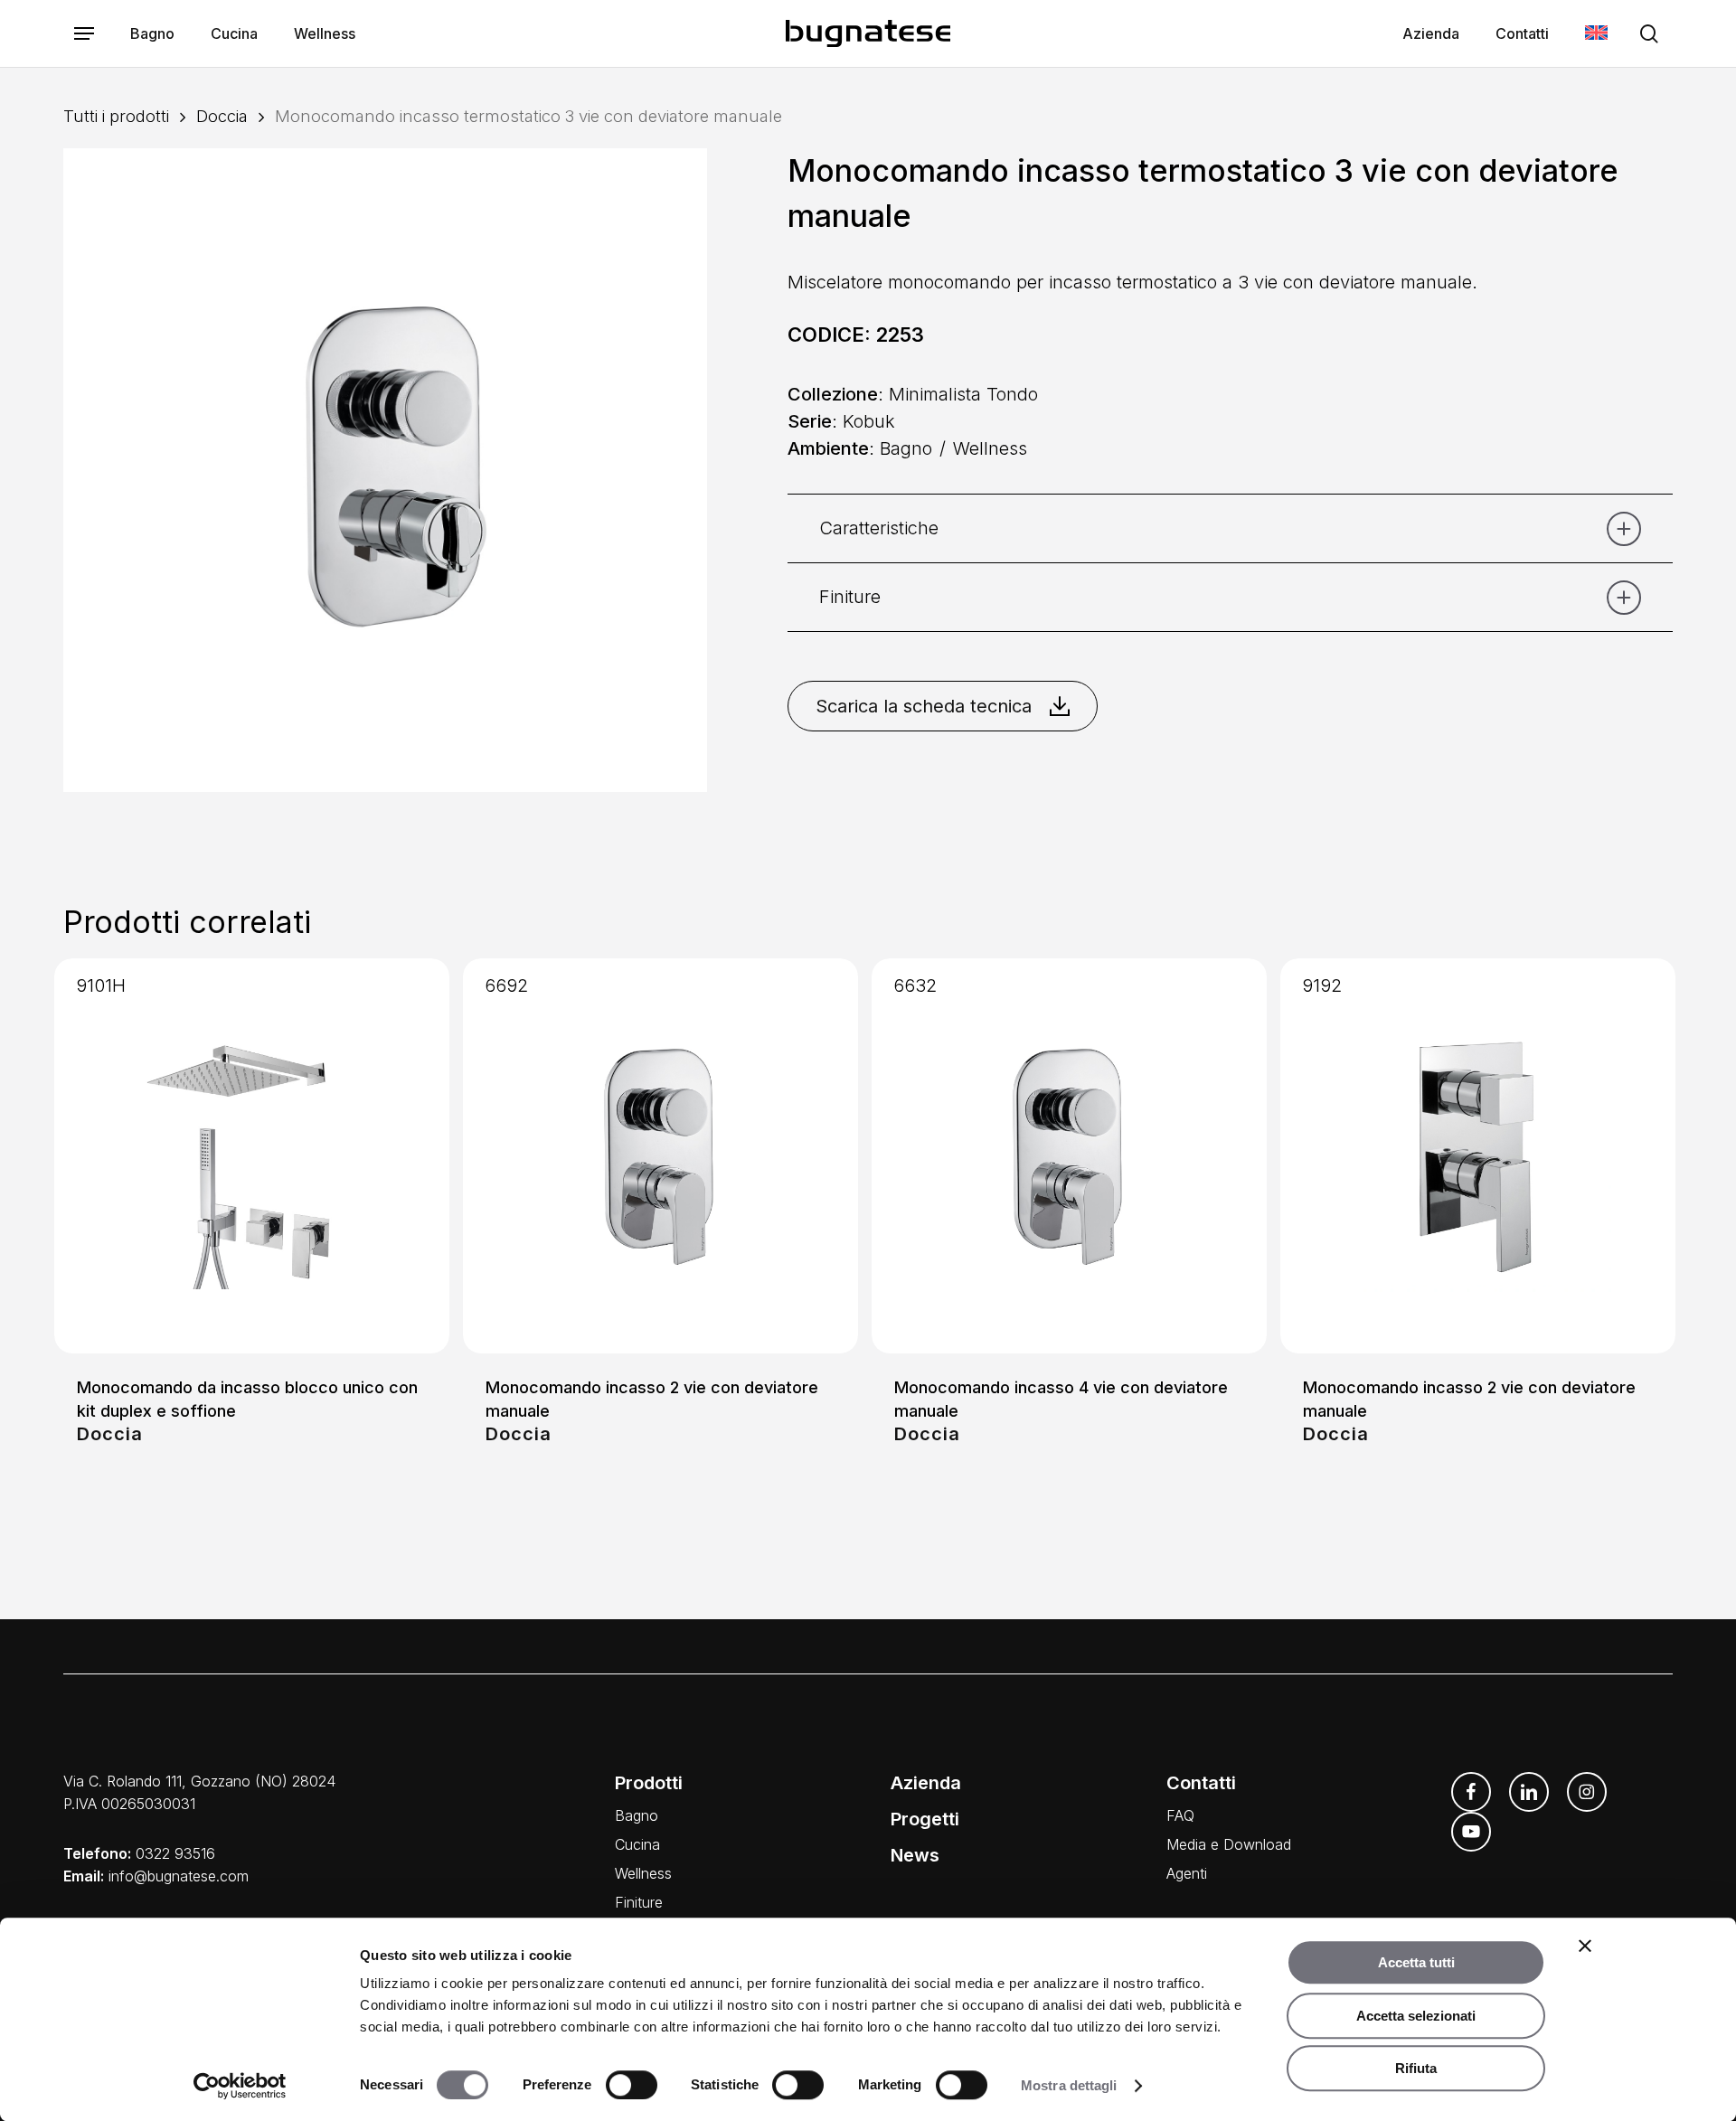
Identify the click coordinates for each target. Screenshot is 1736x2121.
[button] (84, 34)
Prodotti (649, 1783)
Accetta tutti (1416, 1962)
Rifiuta (1416, 2068)
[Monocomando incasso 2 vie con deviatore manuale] (660, 1156)
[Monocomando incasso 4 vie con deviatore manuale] (1069, 1156)
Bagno (637, 1815)
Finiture (639, 1902)
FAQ (1180, 1815)
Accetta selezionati (1416, 2016)
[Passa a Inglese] (1596, 34)
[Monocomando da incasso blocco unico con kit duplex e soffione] (252, 1156)
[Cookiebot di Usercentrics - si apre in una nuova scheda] (240, 2086)
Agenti (1187, 1873)
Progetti (925, 1819)
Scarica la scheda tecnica (924, 706)
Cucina (637, 1844)
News (915, 1855)
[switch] (632, 2085)
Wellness (643, 1873)
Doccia (222, 116)
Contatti (1201, 1783)
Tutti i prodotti (116, 116)
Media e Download (1229, 1844)
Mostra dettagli (1069, 2085)
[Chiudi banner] (1585, 1946)
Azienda (926, 1783)
